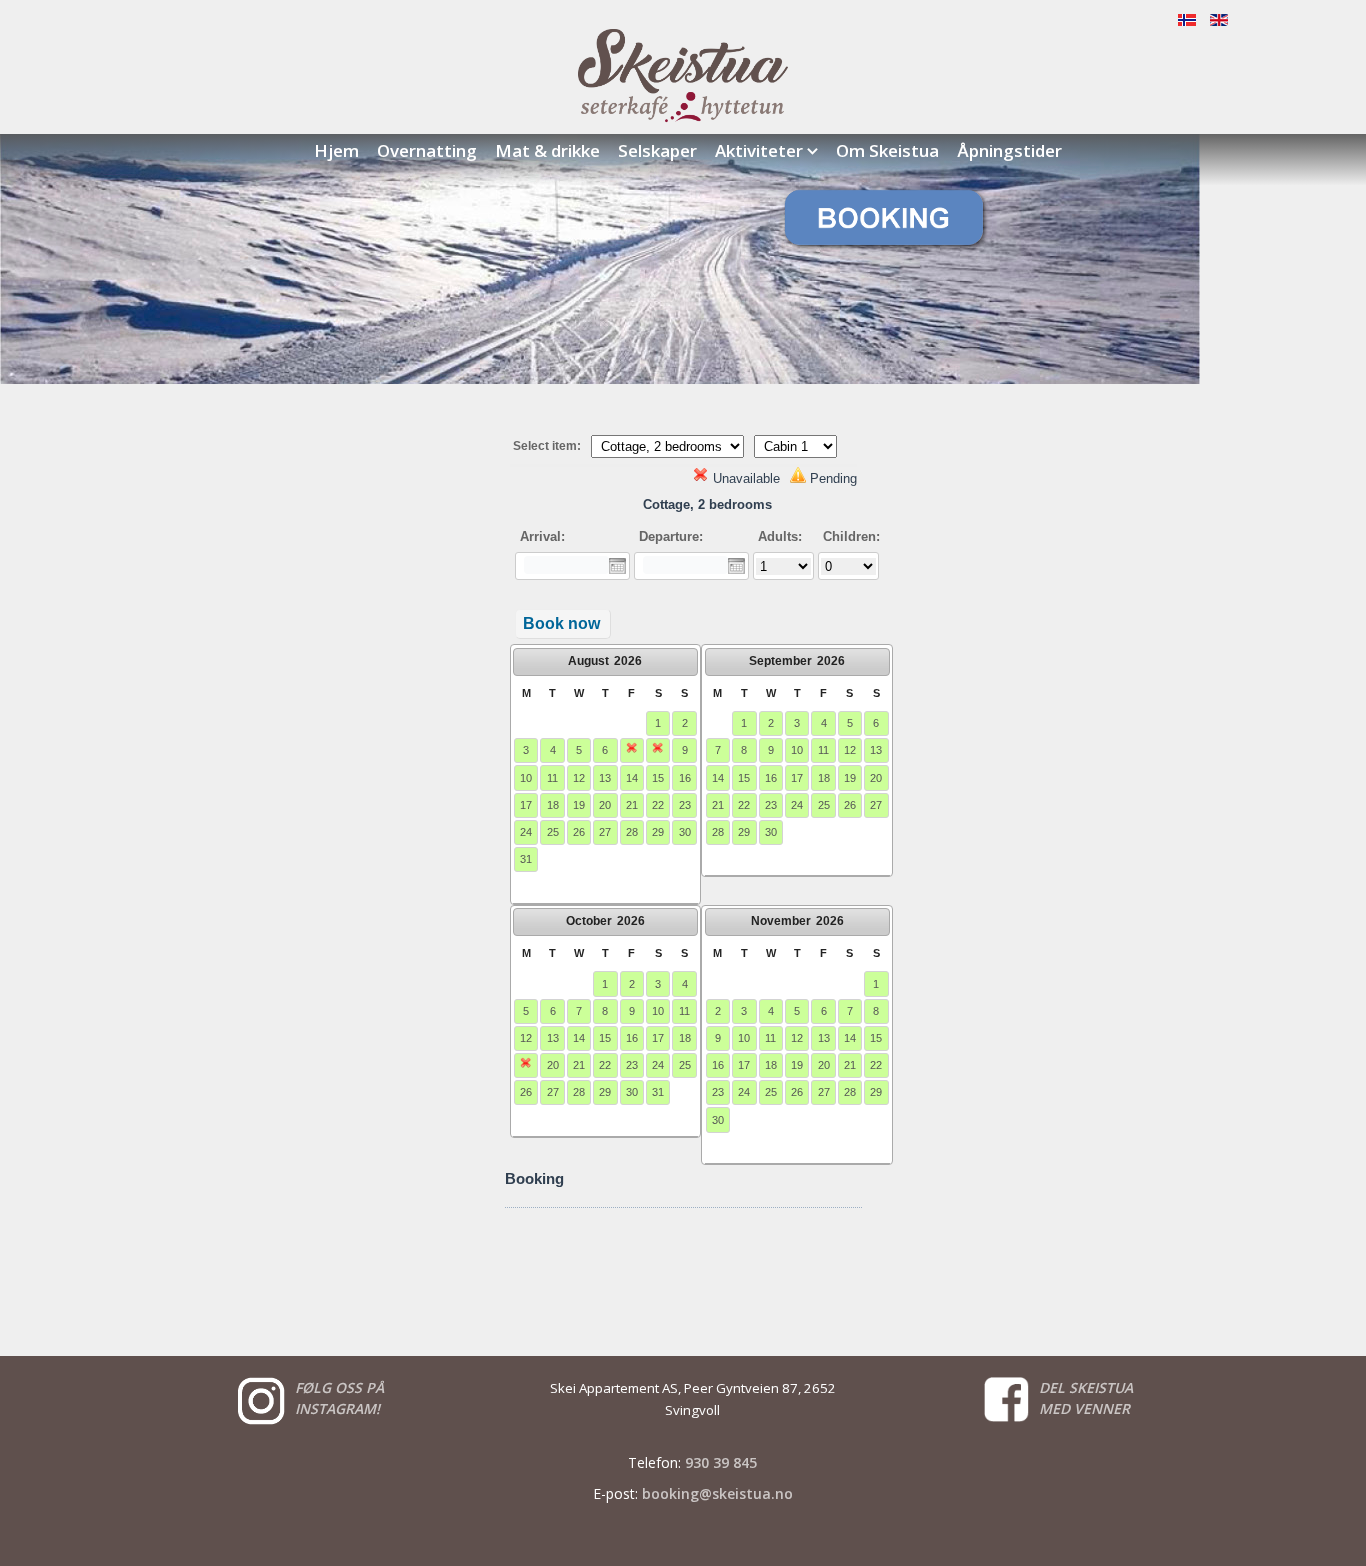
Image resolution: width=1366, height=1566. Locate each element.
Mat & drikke (547, 150)
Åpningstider (1009, 150)
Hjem (336, 150)
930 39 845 (721, 1462)
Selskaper (657, 150)
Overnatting (427, 150)
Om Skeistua (887, 150)
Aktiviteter (759, 150)
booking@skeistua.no (717, 1493)
